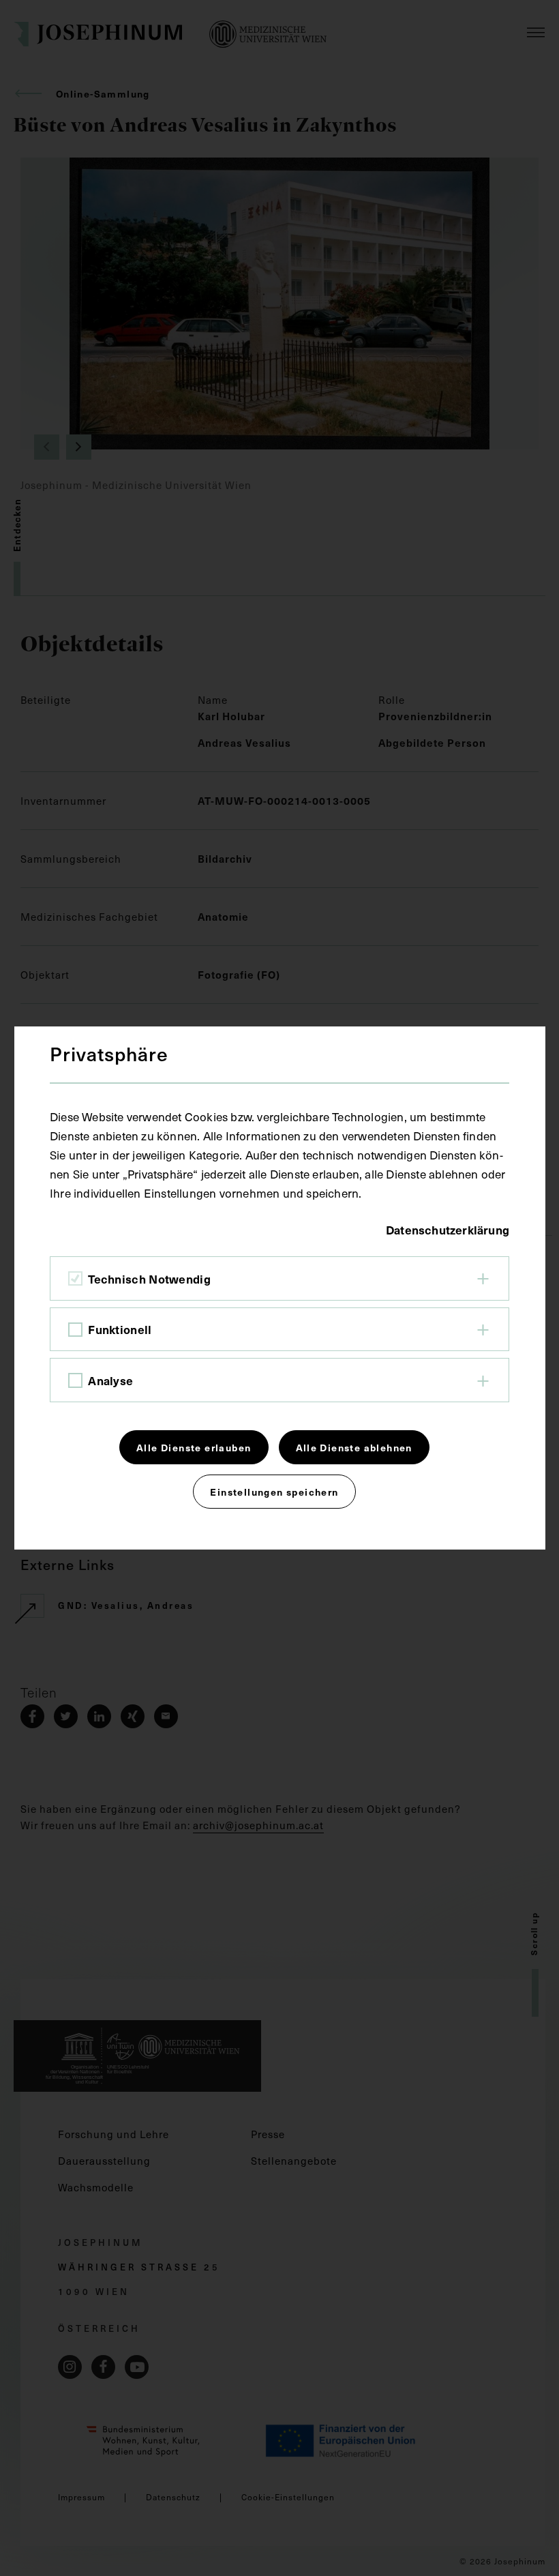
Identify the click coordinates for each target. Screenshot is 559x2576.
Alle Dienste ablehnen (354, 1447)
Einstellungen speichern (274, 1492)
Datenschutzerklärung (448, 1230)
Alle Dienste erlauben (194, 1447)
